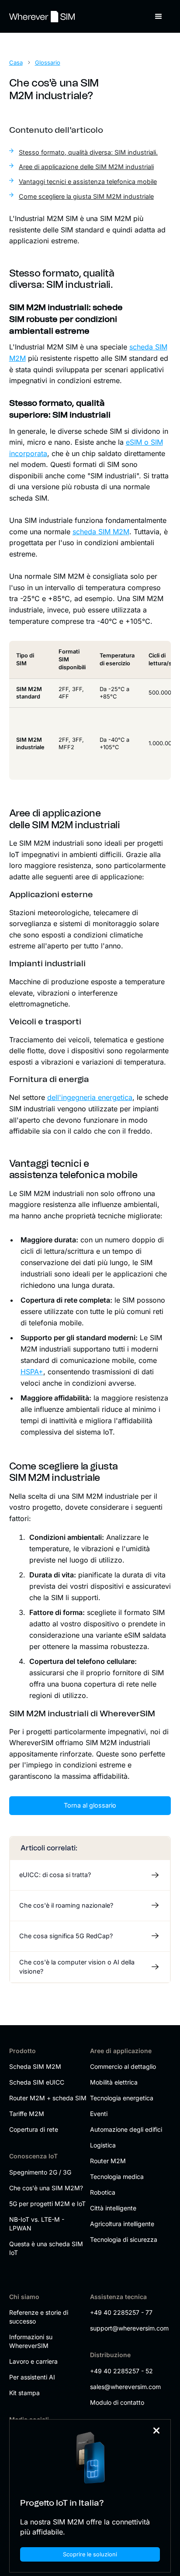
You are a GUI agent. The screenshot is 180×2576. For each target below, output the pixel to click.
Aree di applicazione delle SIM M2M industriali (86, 167)
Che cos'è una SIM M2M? (46, 2188)
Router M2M (108, 2161)
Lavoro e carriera (33, 2361)
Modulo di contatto (117, 2402)
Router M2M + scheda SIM (48, 2098)
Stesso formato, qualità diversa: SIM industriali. (88, 152)
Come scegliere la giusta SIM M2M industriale (86, 196)
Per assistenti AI (32, 2377)
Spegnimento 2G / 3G (40, 2172)
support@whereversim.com (129, 2328)
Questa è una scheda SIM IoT (46, 2248)
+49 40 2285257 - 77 (121, 2312)
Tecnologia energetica (122, 2098)
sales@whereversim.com (125, 2387)
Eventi (99, 2114)
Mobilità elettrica (114, 2082)
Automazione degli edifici (126, 2129)
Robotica (103, 2192)
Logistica (103, 2145)
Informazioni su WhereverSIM (31, 2341)
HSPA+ (32, 1372)
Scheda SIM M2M (35, 2066)
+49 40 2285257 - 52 (121, 2371)
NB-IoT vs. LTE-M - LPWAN (37, 2224)
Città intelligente (113, 2208)
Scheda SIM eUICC (37, 2082)
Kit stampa (24, 2393)
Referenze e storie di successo (39, 2317)
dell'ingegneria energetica (90, 1097)
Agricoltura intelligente (122, 2224)
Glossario (48, 62)
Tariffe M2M (27, 2114)
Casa (16, 62)
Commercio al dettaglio (123, 2066)
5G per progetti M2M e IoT (47, 2204)
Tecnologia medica (117, 2177)
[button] (159, 17)
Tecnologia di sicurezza (124, 2239)
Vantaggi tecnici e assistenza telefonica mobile (88, 182)
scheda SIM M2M (101, 532)
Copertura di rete (34, 2129)
